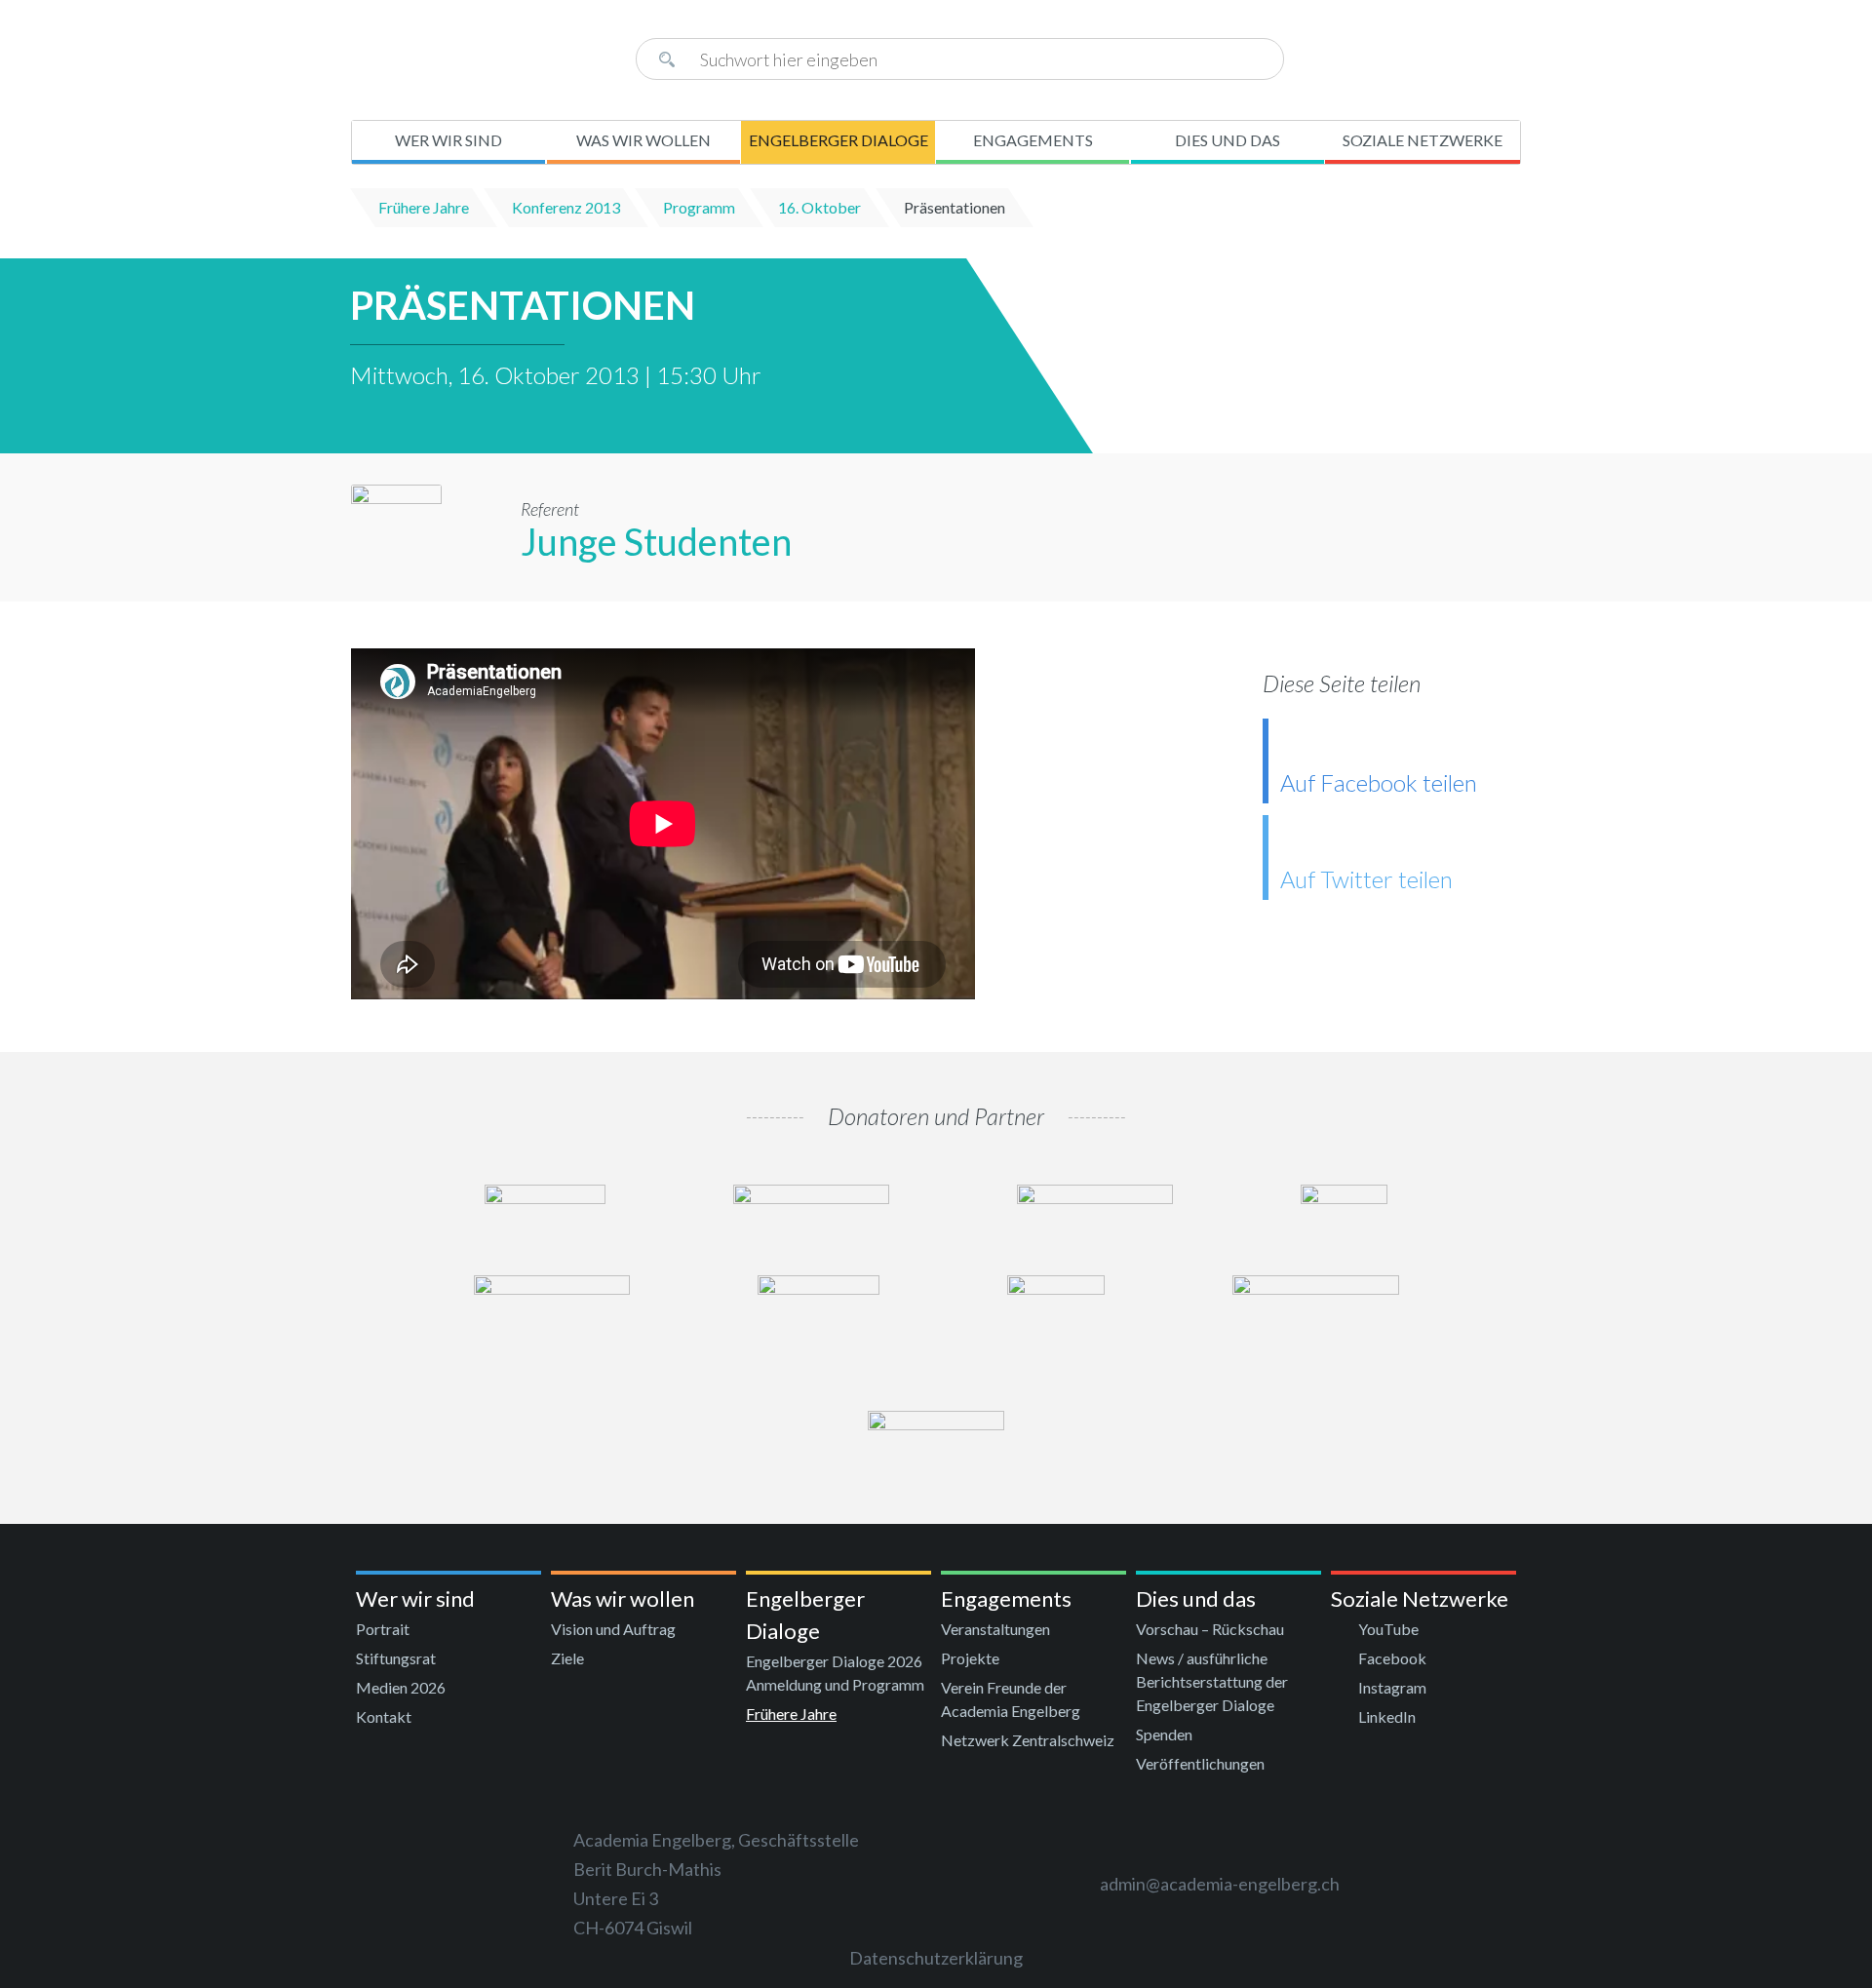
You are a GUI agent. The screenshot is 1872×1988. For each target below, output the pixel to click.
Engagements (1033, 140)
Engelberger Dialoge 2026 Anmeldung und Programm (835, 1673)
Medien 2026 (401, 1687)
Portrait (383, 1629)
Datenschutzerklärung (936, 1958)
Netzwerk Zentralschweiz (1028, 1740)
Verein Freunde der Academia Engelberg (1011, 1699)
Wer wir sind (448, 140)
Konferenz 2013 (566, 207)
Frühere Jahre (424, 207)
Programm (699, 207)
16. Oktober (819, 207)
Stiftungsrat (396, 1658)
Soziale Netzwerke (1423, 140)
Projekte (970, 1658)
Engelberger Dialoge (838, 140)
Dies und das (1228, 140)
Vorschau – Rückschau (1210, 1629)
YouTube (1388, 1629)
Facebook (1392, 1658)
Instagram (1392, 1687)
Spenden (1164, 1734)
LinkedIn (1387, 1716)
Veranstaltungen (995, 1629)
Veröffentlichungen (1200, 1763)
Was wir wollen (643, 140)
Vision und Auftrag (613, 1629)
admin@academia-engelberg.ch (1220, 1884)
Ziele (567, 1658)
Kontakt (384, 1716)
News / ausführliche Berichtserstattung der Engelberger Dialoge (1212, 1681)
